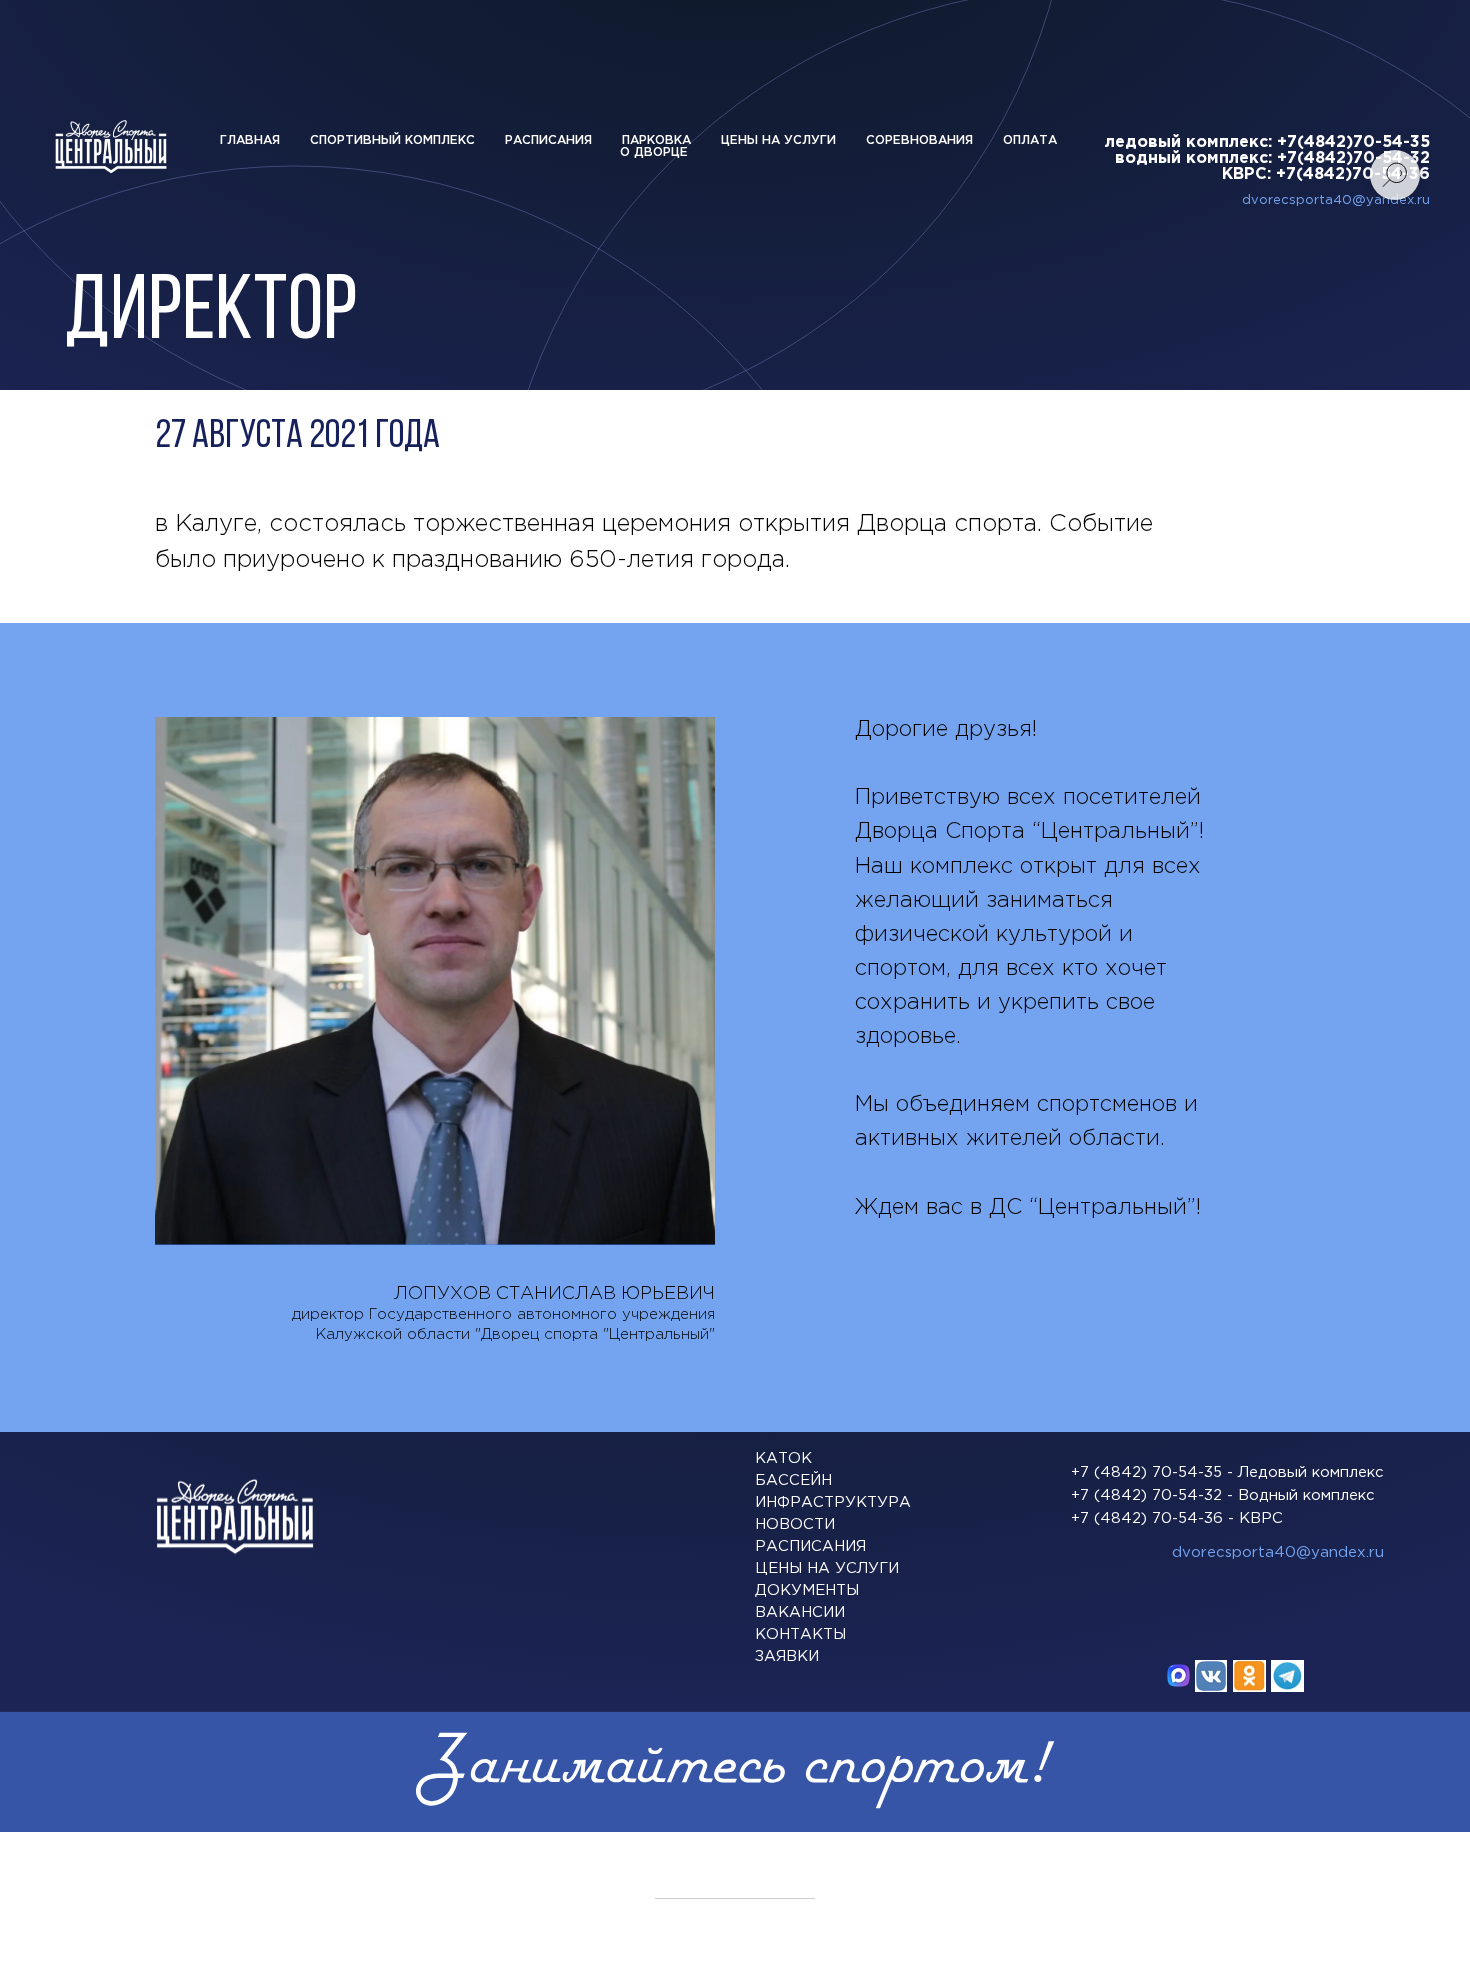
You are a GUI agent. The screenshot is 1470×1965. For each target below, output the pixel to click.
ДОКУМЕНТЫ (807, 1590)
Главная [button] (250, 140)
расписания (810, 1546)
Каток (783, 1458)
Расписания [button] (548, 140)
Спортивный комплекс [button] (392, 140)
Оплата (1030, 140)
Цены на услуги (778, 140)
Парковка (656, 140)
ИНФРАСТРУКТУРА (833, 1502)
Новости (795, 1524)
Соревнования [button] (919, 140)
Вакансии (800, 1612)
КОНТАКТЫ (800, 1634)
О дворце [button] (654, 152)
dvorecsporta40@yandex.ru (1278, 1552)
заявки (787, 1656)
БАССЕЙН (793, 1480)
